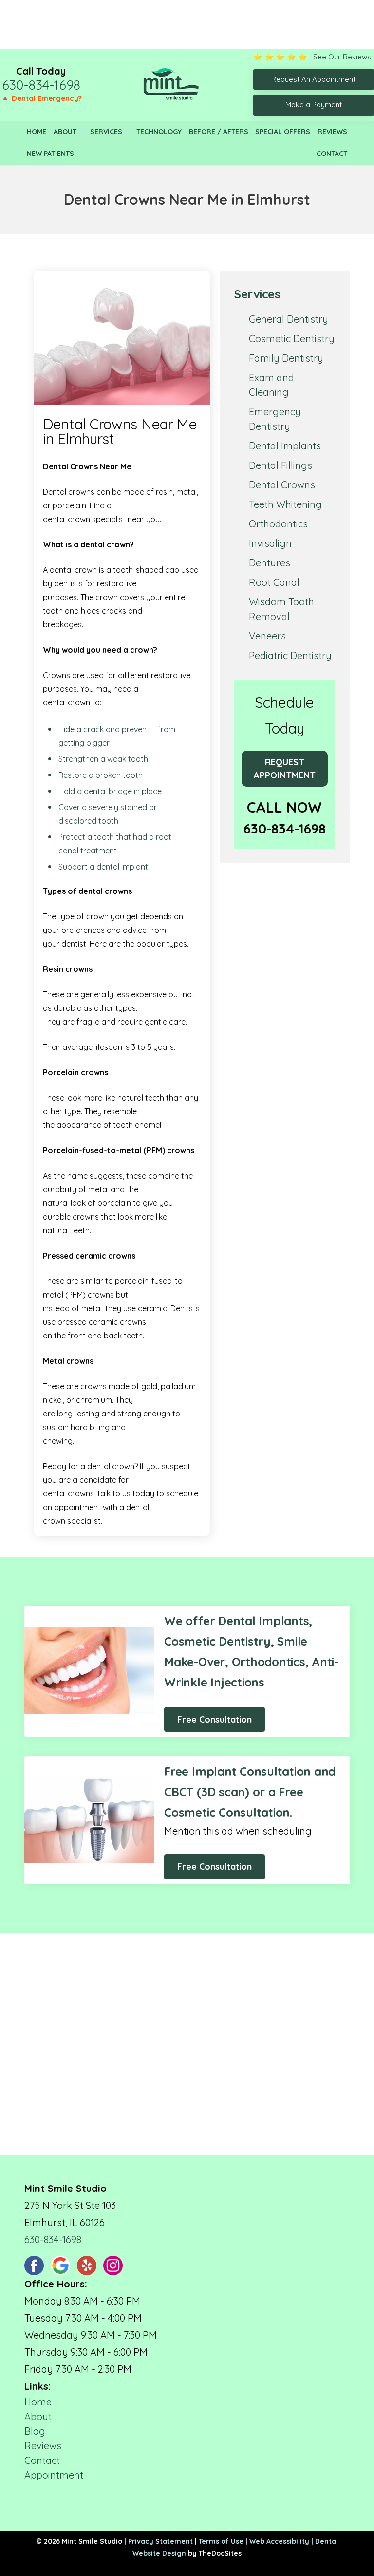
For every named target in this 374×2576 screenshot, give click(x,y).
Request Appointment (285, 769)
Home (37, 132)
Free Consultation (215, 1719)
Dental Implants (285, 446)
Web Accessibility (279, 2541)
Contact (332, 154)
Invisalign (270, 543)
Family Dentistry (286, 358)
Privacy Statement (160, 2541)
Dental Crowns (282, 485)
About (65, 132)
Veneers (267, 636)
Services (106, 132)
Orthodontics (278, 524)
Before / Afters (219, 132)
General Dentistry (289, 319)
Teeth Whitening (285, 504)
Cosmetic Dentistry (292, 339)
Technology (159, 132)
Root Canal (274, 582)
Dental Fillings (280, 465)
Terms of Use (221, 2541)
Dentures (270, 563)
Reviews (332, 132)
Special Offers (283, 132)
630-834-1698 (41, 85)
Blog (35, 2431)
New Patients (50, 154)
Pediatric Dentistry (290, 655)
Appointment (54, 2475)
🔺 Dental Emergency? (41, 98)
